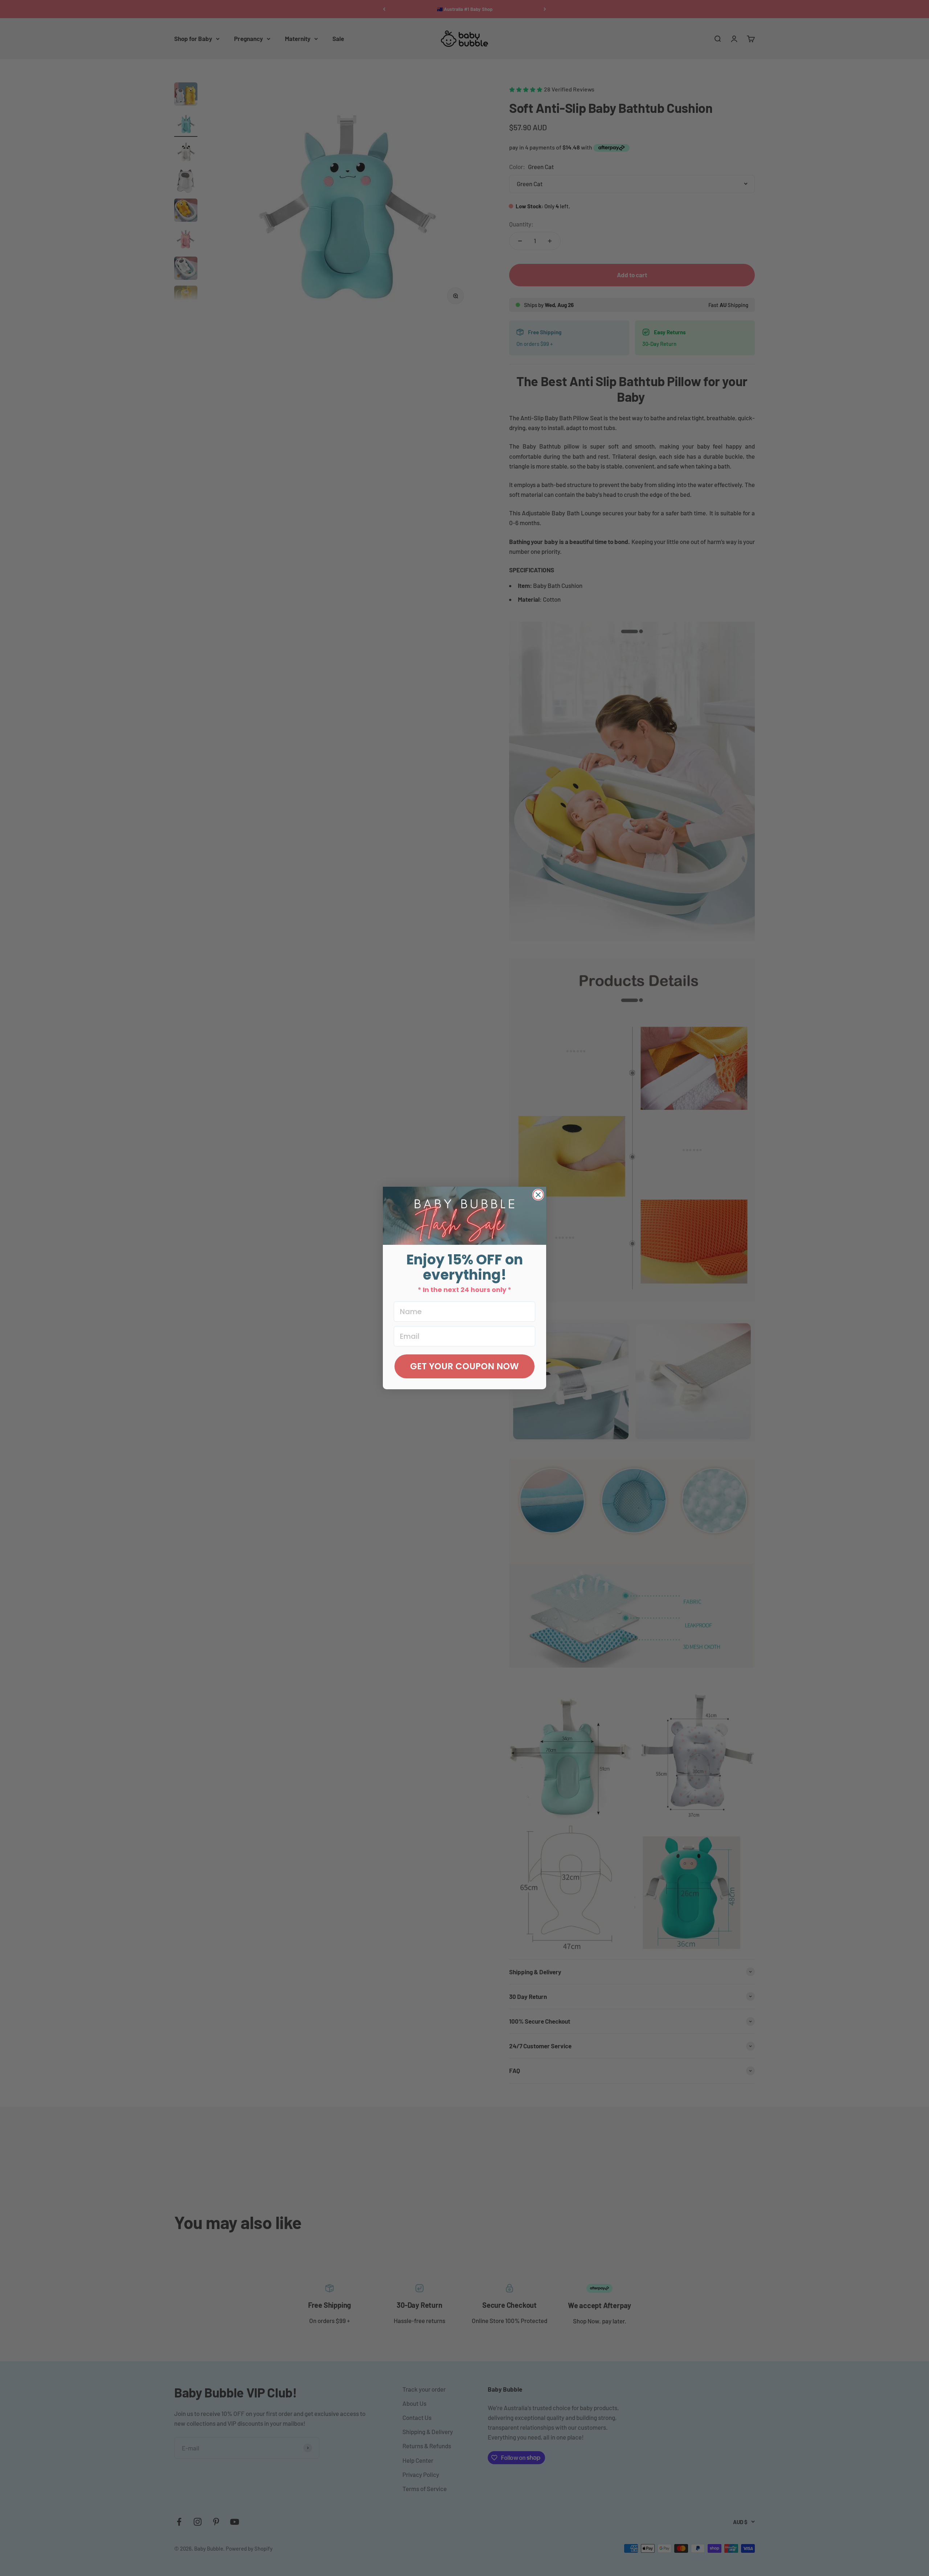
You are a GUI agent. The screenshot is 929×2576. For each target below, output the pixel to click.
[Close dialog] (538, 1195)
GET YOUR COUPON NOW (464, 1366)
